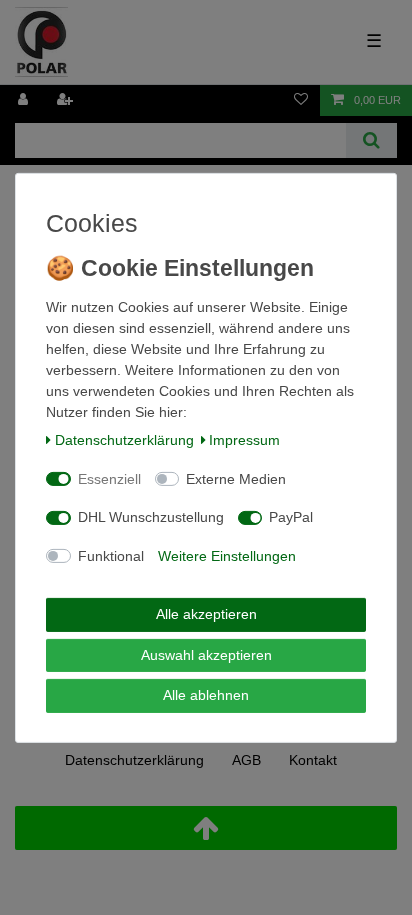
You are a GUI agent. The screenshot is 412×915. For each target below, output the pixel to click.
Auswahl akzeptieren (206, 655)
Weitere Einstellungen (227, 556)
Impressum (244, 440)
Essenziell (109, 479)
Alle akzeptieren (206, 614)
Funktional (111, 556)
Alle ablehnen (206, 695)
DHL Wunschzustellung (151, 517)
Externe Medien (236, 479)
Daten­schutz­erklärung (124, 440)
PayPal (291, 517)
